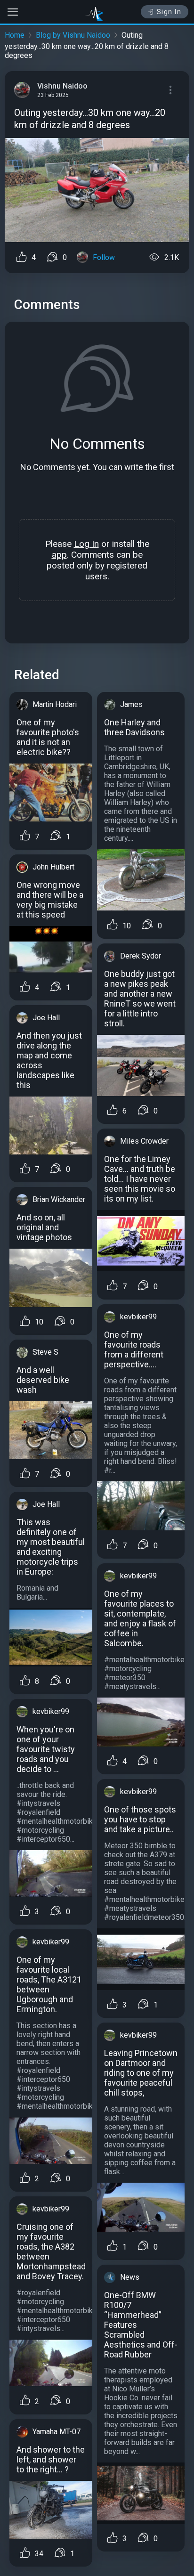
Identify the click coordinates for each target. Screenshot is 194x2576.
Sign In (169, 12)
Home (15, 35)
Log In (86, 544)
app (59, 555)
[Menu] (170, 90)
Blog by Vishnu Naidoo (73, 35)
